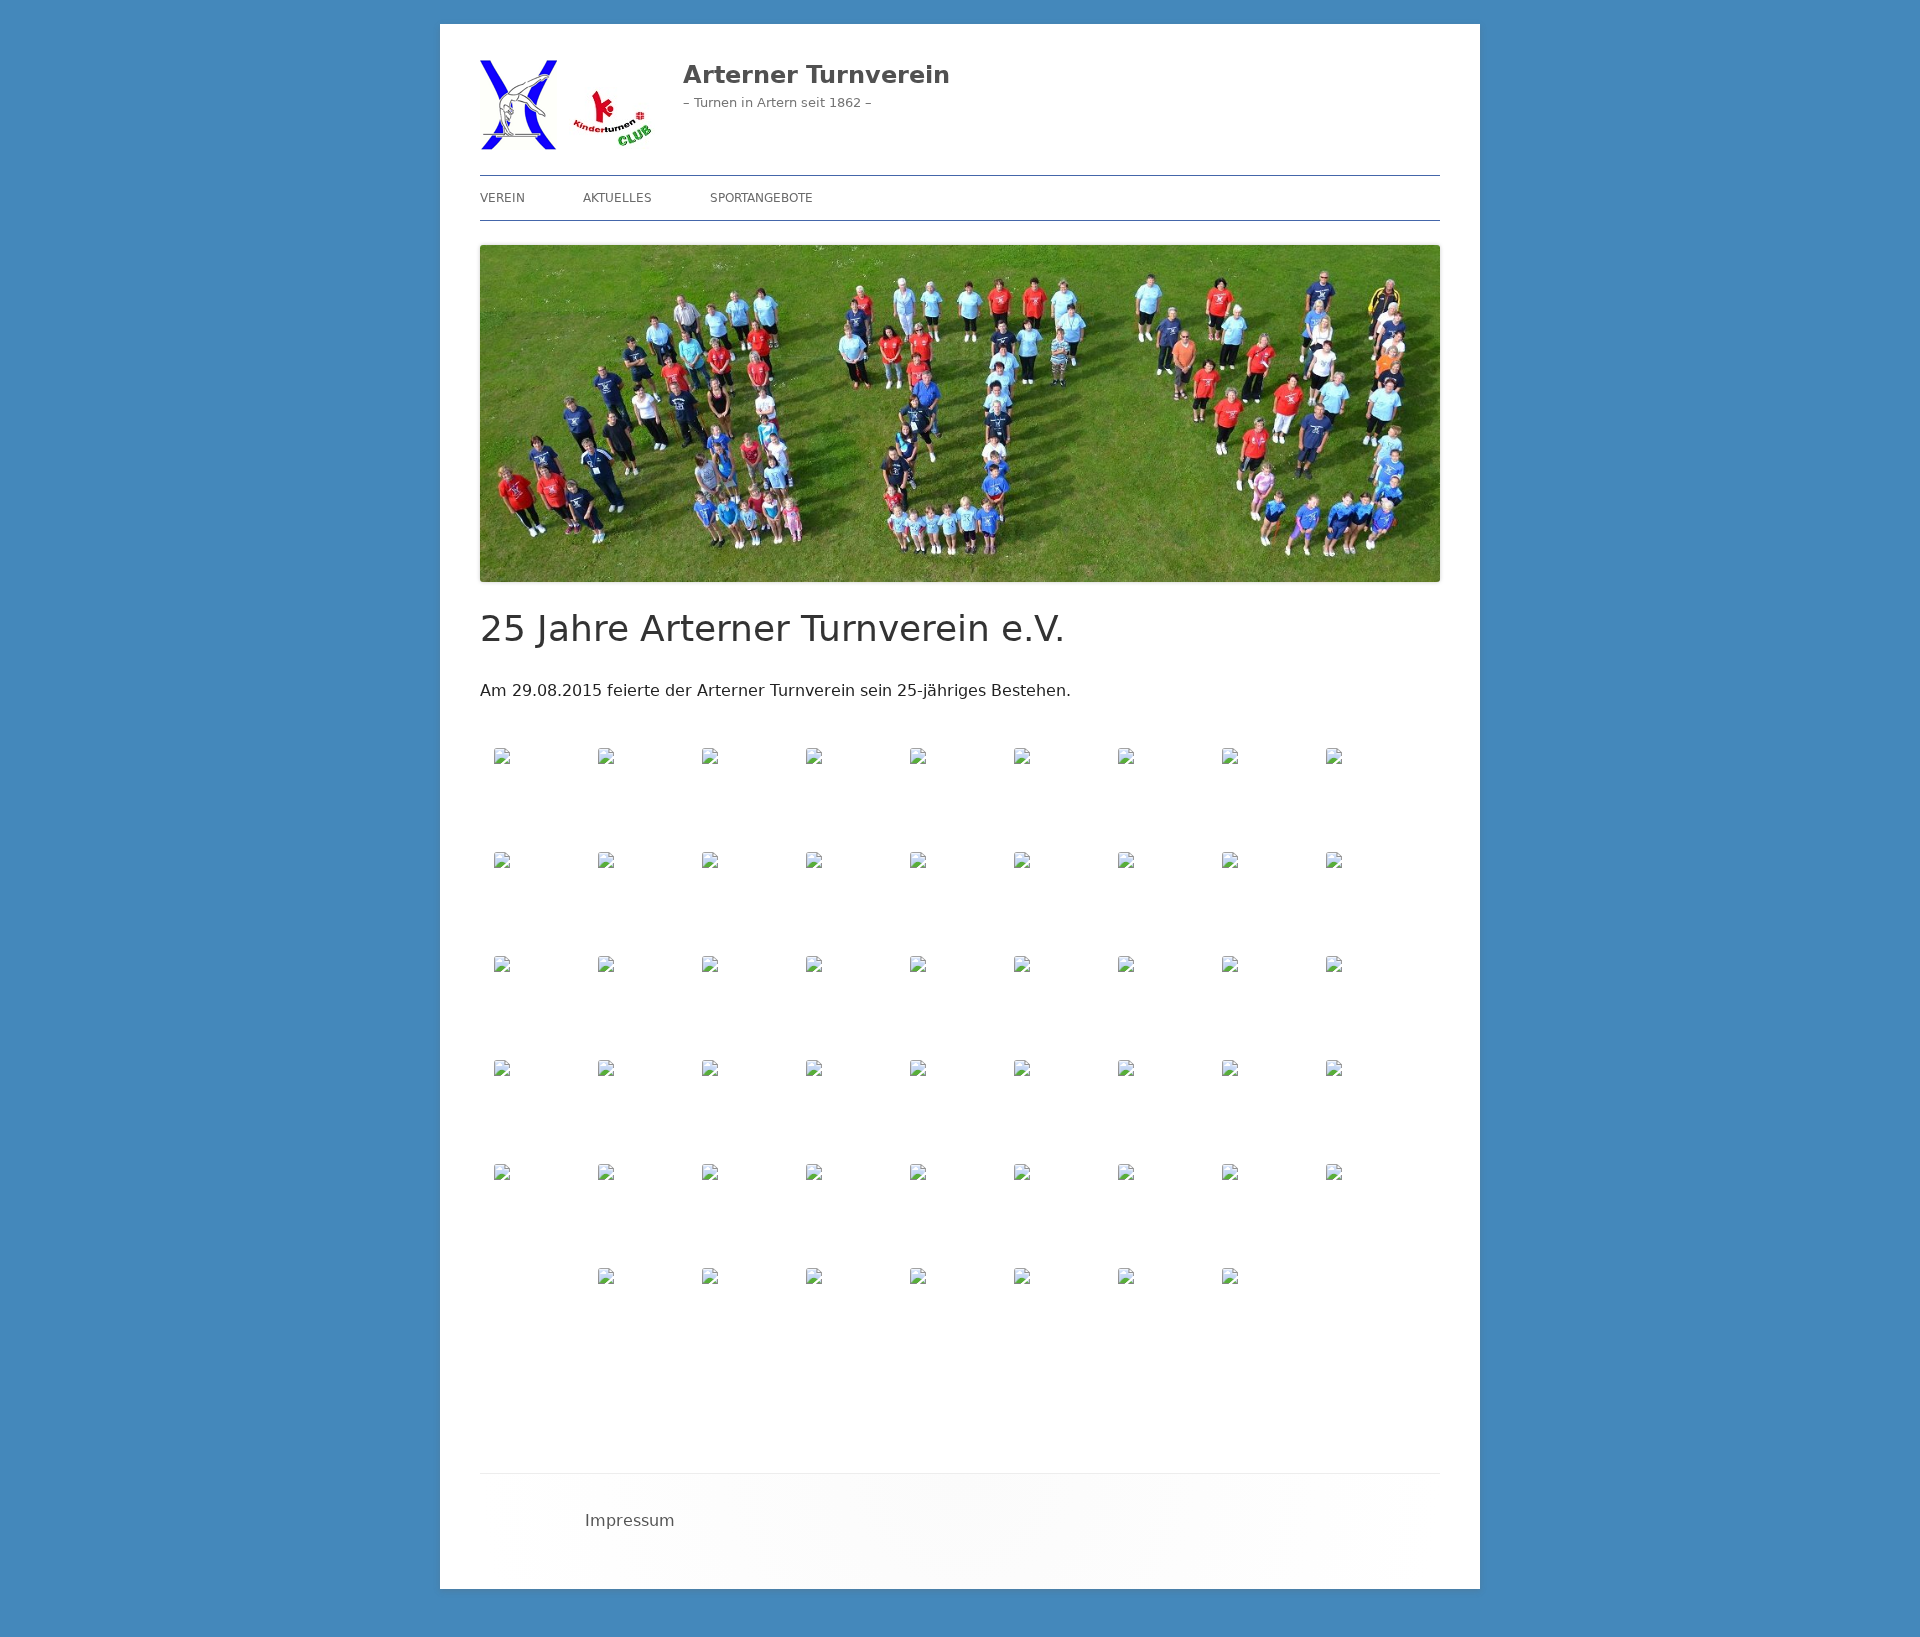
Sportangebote (761, 198)
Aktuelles (617, 198)
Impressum (630, 1520)
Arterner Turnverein (816, 75)
